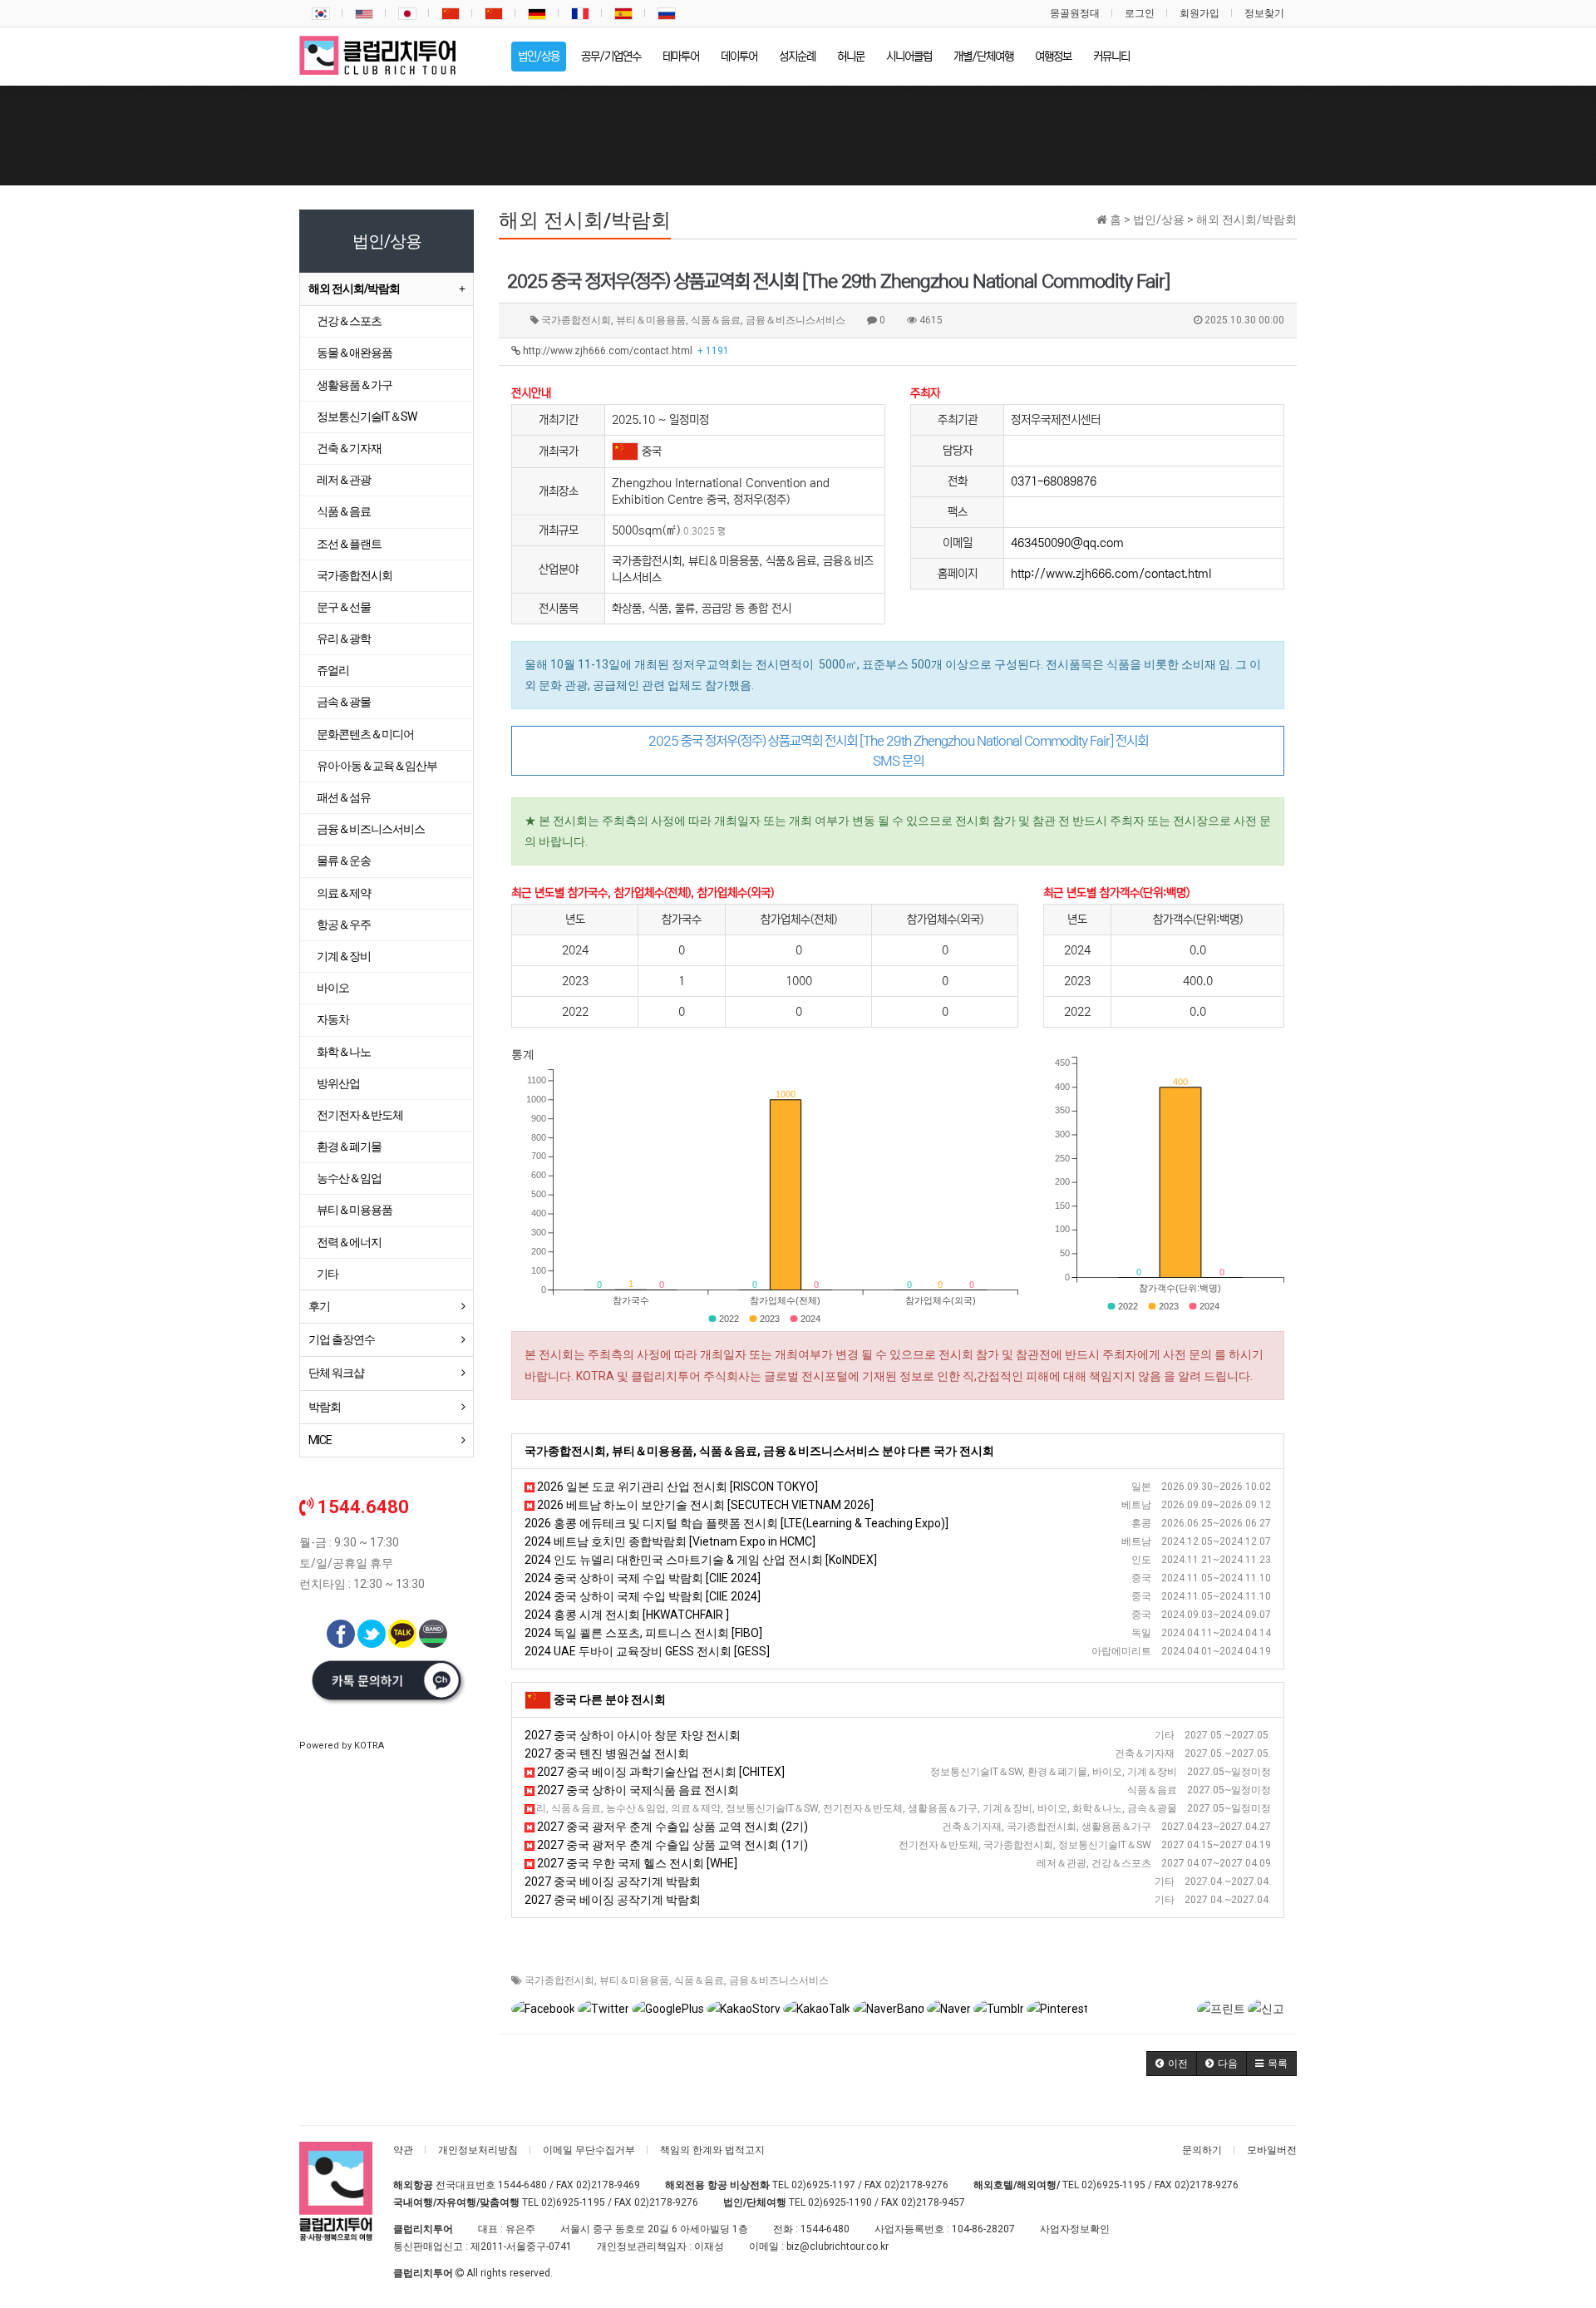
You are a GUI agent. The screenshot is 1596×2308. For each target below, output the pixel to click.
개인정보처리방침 (478, 2150)
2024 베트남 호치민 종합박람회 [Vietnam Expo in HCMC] (670, 1541)
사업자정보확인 (1075, 2229)
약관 (403, 2150)
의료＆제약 (344, 893)
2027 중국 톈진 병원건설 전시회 (607, 1753)
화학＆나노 (344, 1052)
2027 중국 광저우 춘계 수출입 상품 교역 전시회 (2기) (671, 1827)
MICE (320, 1440)
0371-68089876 (1054, 481)
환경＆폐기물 (349, 1147)
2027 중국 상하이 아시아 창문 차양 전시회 (633, 1735)
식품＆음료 (699, 1980)
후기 (319, 1306)
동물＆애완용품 (355, 353)
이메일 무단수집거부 (589, 2150)
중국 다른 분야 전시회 (610, 1699)
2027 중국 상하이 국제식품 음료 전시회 (637, 1790)
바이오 (333, 988)
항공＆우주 (344, 925)
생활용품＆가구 (355, 385)
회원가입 (1199, 13)
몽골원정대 (1075, 13)
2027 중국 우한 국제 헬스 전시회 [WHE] (636, 1863)
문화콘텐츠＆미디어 (365, 734)
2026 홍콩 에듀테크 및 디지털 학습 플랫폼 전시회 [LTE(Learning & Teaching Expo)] (736, 1523)
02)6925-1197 (823, 2185)
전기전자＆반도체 (360, 1115)
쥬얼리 (333, 670)
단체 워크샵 (336, 1373)
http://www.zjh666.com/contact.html (625, 351)
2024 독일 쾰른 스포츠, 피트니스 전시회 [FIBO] (643, 1633)
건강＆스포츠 (349, 321)
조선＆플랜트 (349, 544)
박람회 (325, 1407)
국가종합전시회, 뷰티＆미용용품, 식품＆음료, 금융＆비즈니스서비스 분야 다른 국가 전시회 (759, 1451)
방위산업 (338, 1083)
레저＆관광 (344, 480)
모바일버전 (1272, 2150)
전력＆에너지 (349, 1242)
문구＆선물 (344, 607)
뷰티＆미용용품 (634, 1980)
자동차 (333, 1019)
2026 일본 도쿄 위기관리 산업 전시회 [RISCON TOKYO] (676, 1487)
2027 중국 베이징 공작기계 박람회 (613, 1881)
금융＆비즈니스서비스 (779, 1980)
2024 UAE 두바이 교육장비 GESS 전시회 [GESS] (647, 1651)
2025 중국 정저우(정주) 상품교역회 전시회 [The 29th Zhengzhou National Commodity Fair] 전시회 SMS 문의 (898, 751)
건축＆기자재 (349, 448)
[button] (1172, 2064)
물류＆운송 (344, 861)
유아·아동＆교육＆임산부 (377, 766)
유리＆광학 (344, 639)
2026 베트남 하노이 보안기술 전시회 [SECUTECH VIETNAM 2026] (704, 1505)
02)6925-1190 (840, 2202)
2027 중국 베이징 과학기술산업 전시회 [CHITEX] (660, 1772)
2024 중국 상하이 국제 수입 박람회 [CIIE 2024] (643, 1578)
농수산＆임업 (349, 1178)
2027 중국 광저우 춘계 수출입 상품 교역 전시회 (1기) (671, 1845)
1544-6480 (522, 2185)
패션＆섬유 (344, 797)
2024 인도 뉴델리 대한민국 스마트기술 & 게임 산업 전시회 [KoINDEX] (701, 1560)
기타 (328, 1274)
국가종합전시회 (559, 1980)
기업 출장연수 (342, 1339)
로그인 (1140, 13)
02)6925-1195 (1113, 2185)
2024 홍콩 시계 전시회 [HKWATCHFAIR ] (627, 1615)
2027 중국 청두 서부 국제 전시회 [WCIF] (632, 1808)
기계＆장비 (344, 956)
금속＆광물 (344, 702)
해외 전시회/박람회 (354, 288)
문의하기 (1202, 2150)
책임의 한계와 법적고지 (712, 2150)
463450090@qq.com (1067, 543)
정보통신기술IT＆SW (367, 417)
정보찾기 (1264, 13)
